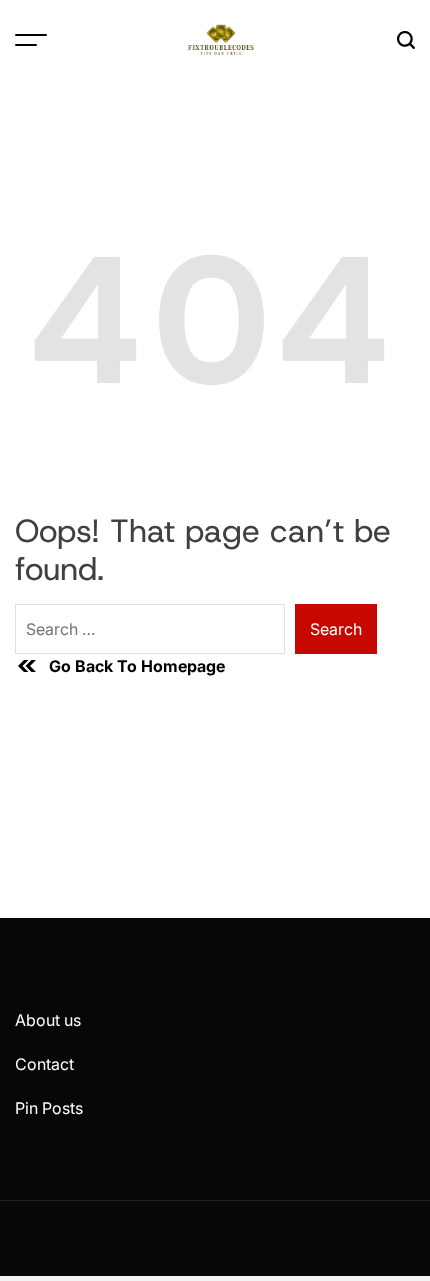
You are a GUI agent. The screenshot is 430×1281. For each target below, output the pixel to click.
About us (48, 1020)
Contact (44, 1064)
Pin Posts (49, 1108)
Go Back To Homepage (137, 666)
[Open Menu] (31, 40)
